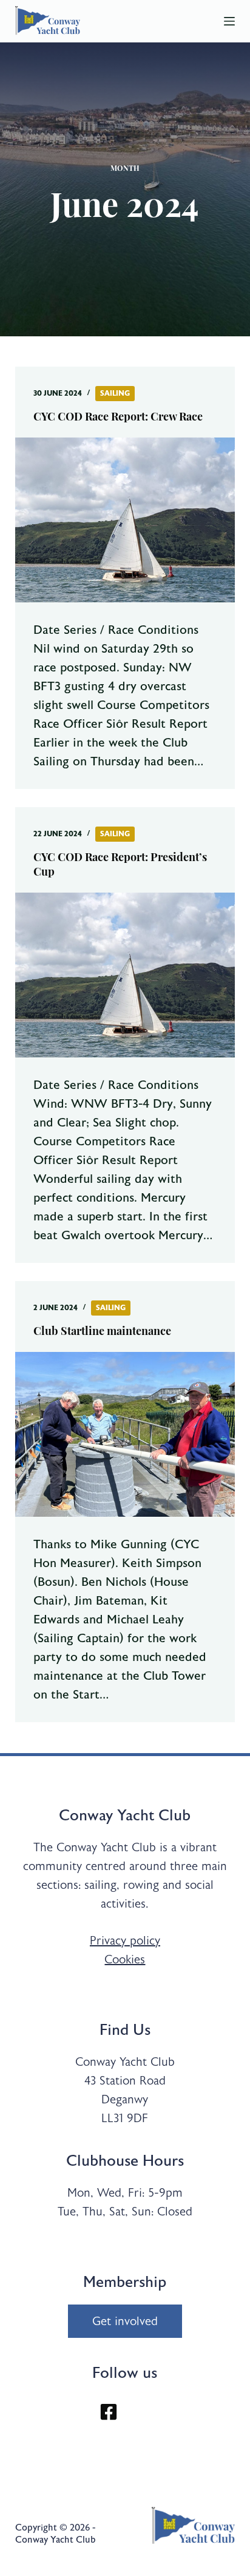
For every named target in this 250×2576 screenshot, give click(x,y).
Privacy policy (125, 1941)
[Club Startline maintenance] (125, 1434)
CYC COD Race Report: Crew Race (118, 418)
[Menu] (229, 21)
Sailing (115, 393)
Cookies (125, 1959)
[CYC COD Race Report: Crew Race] (125, 520)
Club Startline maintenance (102, 1333)
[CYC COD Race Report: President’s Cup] (125, 975)
